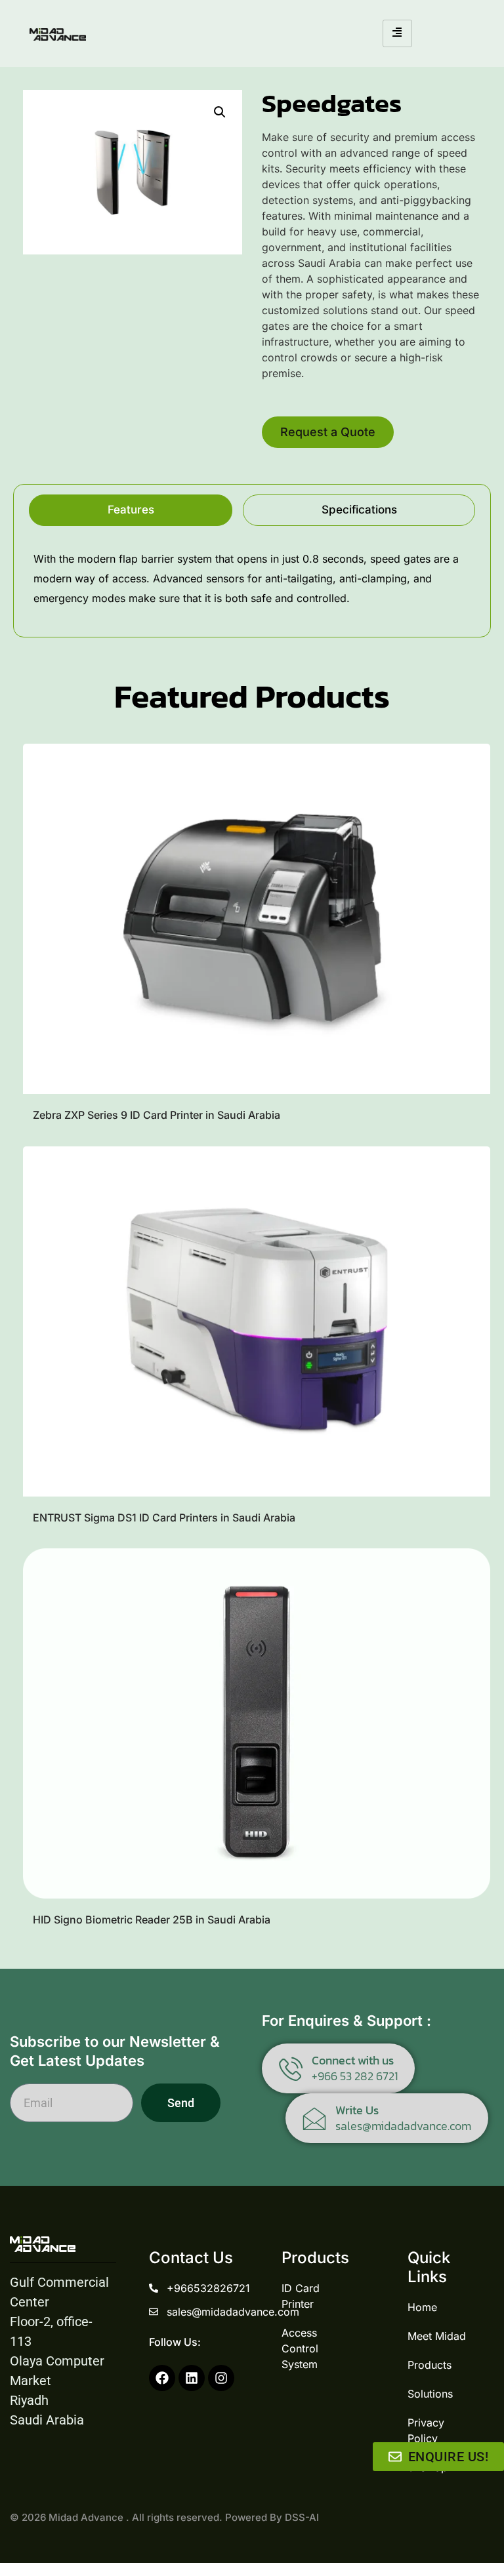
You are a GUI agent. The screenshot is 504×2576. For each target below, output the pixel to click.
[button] (220, 112)
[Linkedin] (192, 2378)
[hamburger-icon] (397, 33)
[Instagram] (221, 2378)
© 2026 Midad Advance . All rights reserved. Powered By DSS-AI (164, 2517)
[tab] (131, 510)
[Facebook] (162, 2378)
